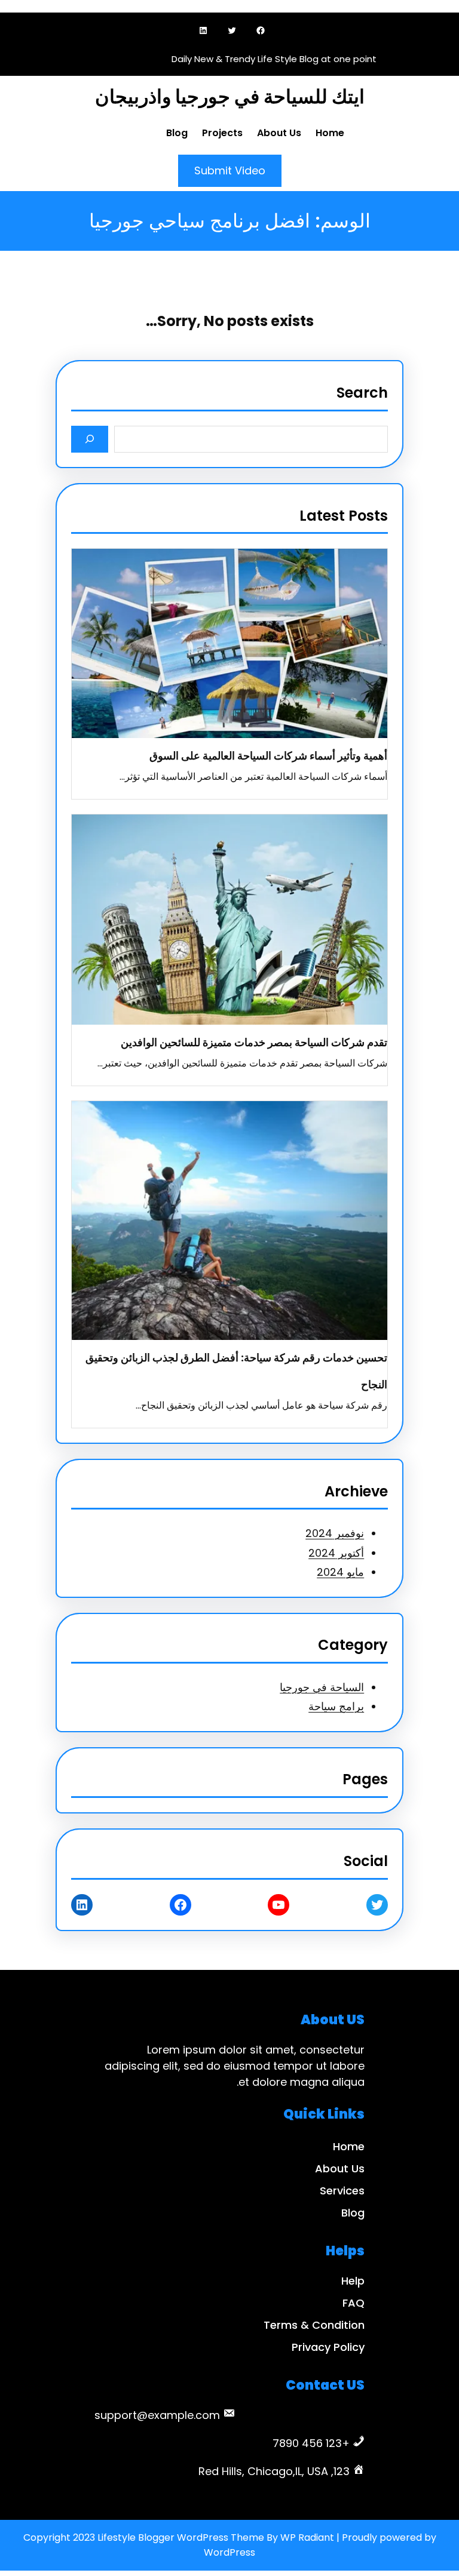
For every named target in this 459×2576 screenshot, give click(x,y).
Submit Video (230, 170)
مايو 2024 (340, 1572)
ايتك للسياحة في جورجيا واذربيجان (230, 96)
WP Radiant (307, 2537)
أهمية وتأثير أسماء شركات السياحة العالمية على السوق (268, 756)
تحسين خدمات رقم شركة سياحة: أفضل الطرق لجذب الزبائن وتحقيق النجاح (236, 1371)
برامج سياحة (336, 1706)
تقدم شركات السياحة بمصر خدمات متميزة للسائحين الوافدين (254, 1042)
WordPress (229, 2552)
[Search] (90, 439)
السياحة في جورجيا (322, 1687)
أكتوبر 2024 (336, 1553)
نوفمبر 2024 (335, 1533)
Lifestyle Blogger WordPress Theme (181, 2537)
